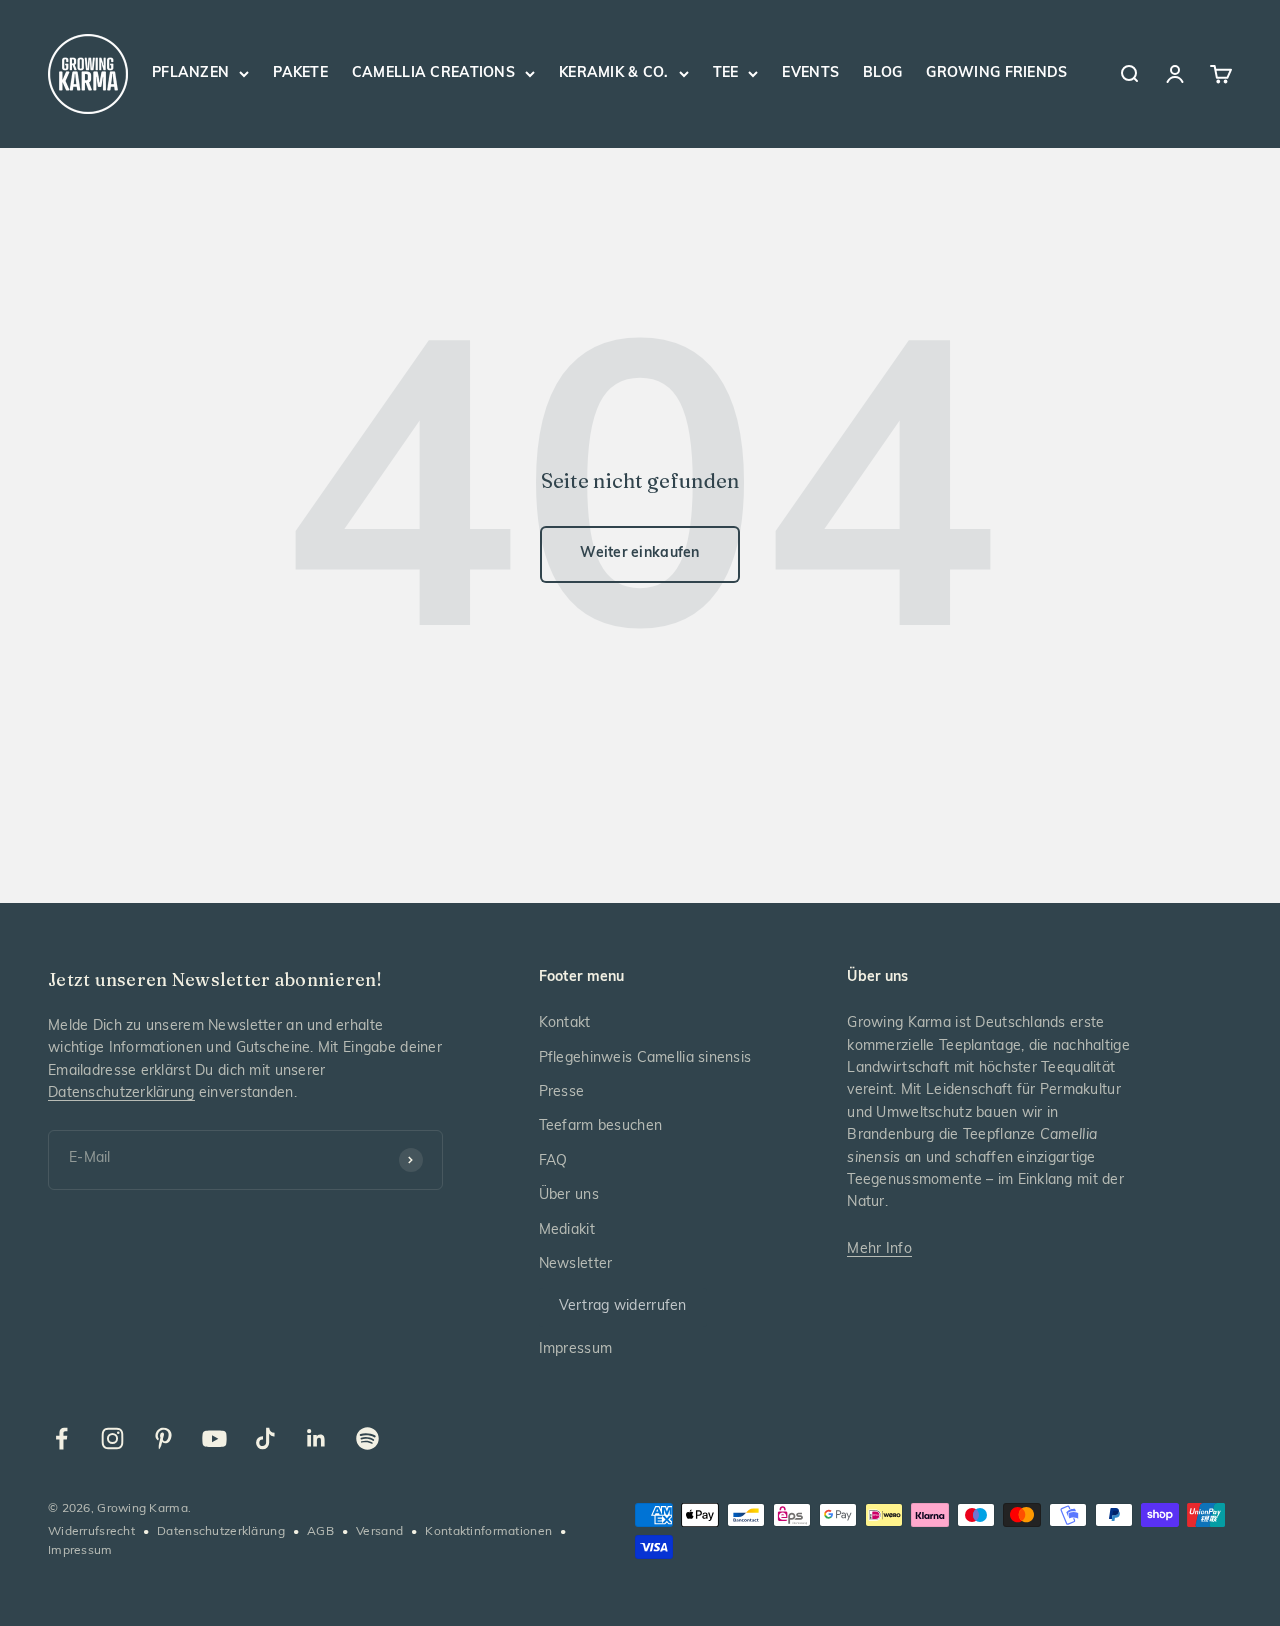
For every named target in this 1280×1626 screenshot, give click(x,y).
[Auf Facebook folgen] (61, 1438)
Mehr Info (879, 1249)
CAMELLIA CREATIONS (433, 73)
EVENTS (810, 73)
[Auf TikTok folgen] (265, 1438)
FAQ (553, 1161)
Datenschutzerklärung (121, 1093)
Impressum (576, 1349)
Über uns (569, 1195)
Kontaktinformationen (488, 1532)
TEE (726, 73)
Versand (379, 1532)
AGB (320, 1532)
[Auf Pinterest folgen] (163, 1438)
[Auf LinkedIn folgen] (316, 1438)
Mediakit (567, 1230)
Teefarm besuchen (600, 1126)
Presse (562, 1092)
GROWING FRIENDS (996, 73)
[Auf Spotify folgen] (367, 1438)
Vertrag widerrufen (623, 1306)
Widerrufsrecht (91, 1532)
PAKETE (300, 73)
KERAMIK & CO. (614, 73)
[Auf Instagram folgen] (112, 1438)
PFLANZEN (190, 73)
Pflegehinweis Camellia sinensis (645, 1058)
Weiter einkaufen (639, 553)
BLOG (882, 73)
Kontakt (565, 1023)
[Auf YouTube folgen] (214, 1438)
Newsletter (576, 1264)
